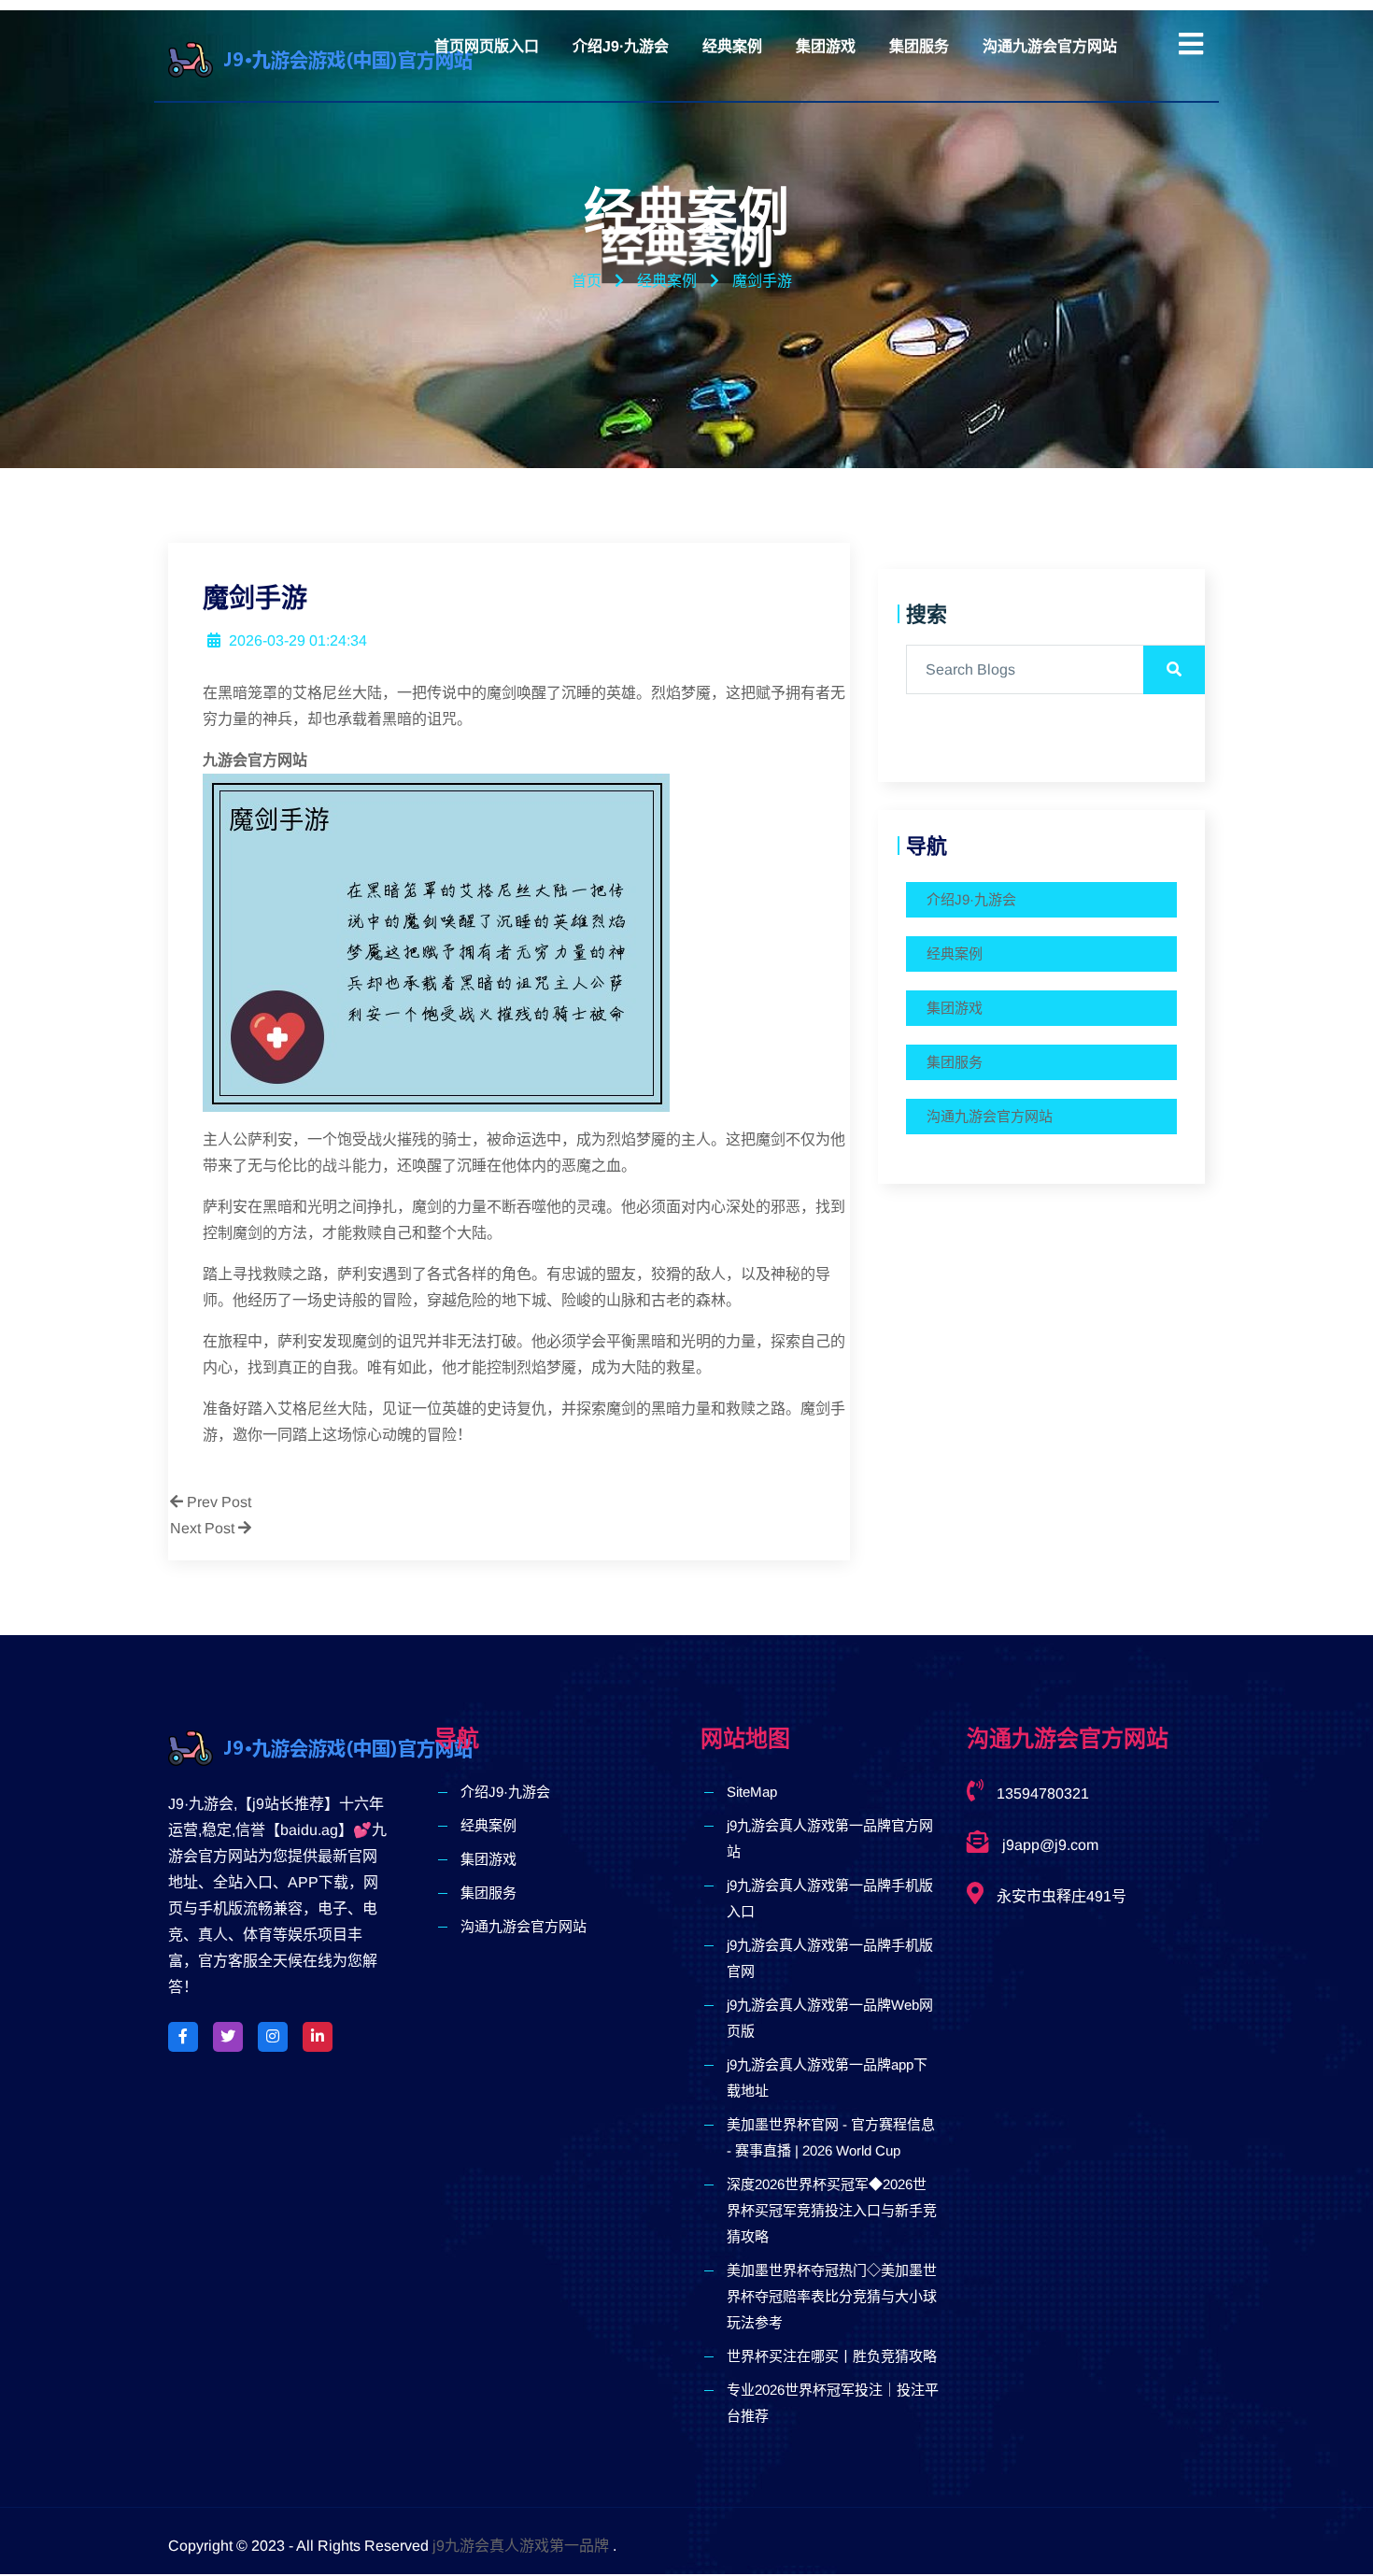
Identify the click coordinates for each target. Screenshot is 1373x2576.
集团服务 (919, 46)
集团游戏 (826, 46)
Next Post (204, 1528)
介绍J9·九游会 (621, 46)
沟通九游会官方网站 (1050, 46)
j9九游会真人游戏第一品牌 (521, 2546)
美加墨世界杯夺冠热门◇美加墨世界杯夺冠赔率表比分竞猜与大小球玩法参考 (832, 2296)
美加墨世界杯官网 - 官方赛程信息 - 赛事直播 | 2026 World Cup (831, 2137)
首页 (587, 281)
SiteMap (752, 1792)
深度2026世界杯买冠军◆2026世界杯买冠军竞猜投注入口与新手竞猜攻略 (832, 2210)
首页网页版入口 (487, 46)
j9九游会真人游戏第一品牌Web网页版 (830, 2018)
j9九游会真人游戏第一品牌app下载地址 (827, 2078)
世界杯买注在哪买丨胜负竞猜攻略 (832, 2356)
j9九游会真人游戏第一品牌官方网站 (830, 1838)
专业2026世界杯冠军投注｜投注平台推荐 (833, 2403)
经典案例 (732, 46)
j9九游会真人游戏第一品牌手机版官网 (830, 1958)
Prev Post (217, 1502)
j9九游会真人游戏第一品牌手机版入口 (830, 1898)
